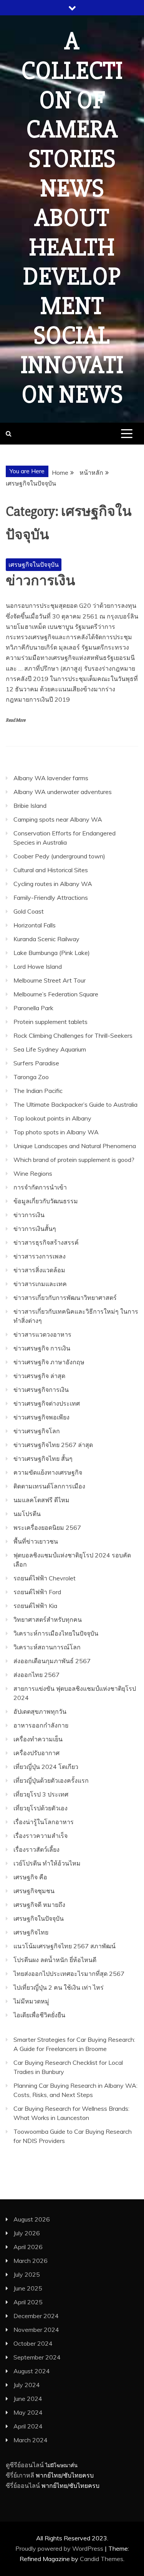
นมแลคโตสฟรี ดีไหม (41, 1500)
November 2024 (36, 2330)
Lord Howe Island (38, 966)
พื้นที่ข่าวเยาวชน (36, 1541)
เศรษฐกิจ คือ (30, 1877)
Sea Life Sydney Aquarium (50, 1049)
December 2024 (36, 2316)
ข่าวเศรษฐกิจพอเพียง (41, 1417)
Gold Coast (29, 911)
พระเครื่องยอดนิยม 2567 (47, 1528)
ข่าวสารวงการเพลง (40, 1256)
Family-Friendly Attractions (51, 897)
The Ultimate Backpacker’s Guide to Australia (75, 1104)
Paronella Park (33, 1008)
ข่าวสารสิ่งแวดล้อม (39, 1270)
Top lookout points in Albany (52, 1118)
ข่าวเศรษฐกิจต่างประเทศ (47, 1403)
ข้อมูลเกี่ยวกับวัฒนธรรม (46, 1201)
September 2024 (37, 2357)
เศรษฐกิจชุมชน (34, 1891)
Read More (16, 720)
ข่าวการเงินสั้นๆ (35, 1229)
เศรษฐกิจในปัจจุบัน (34, 564)
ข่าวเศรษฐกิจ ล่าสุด (39, 1376)
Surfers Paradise (36, 1063)
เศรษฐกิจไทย (31, 1932)
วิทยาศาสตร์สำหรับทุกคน (48, 1619)
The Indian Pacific (38, 1091)
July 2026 (27, 2233)
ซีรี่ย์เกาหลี (20, 2475)
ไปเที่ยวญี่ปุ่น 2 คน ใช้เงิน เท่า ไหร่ (59, 1987)
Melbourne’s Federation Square (56, 994)
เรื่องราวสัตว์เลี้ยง (36, 1849)
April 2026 (28, 2247)
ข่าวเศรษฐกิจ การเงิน (42, 1348)
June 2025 (28, 2288)
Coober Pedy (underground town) (59, 856)
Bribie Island (30, 806)
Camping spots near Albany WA (58, 819)
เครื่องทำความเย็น (38, 1739)
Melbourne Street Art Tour (50, 980)
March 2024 (31, 2440)
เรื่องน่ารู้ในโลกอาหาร (44, 1822)
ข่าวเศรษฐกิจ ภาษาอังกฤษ (49, 1362)
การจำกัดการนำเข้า (40, 1187)
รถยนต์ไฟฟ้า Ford (37, 1592)
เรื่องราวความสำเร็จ (41, 1836)
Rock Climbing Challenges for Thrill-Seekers (73, 1035)
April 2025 (28, 2302)
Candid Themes (102, 2559)
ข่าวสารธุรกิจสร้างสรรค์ (46, 1242)
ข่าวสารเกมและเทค (40, 1284)
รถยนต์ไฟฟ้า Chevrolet (45, 1578)
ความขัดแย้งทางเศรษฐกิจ (48, 1472)
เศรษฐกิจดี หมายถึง (39, 1905)
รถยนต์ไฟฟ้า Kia (35, 1606)
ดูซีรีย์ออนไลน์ (25, 2465)
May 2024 (28, 2412)
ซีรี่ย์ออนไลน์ (23, 2486)
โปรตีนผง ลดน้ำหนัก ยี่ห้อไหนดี (55, 1960)
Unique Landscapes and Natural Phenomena (75, 1146)
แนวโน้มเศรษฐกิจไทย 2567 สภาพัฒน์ (65, 1946)
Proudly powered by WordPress (60, 2548)
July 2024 (27, 2385)
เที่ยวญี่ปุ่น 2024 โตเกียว (46, 1767)
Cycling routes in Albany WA (53, 884)
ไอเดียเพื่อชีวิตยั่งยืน (39, 2015)
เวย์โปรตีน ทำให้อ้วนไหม (47, 1863)
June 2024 (28, 2399)
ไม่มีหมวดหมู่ (31, 2001)
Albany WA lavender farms (51, 778)
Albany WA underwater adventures (63, 792)
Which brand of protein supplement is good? (74, 1160)
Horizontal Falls (35, 925)
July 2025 (27, 2274)
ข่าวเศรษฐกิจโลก (37, 1431)
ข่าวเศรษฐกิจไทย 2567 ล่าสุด (53, 1445)
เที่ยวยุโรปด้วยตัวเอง (41, 1808)
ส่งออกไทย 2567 (36, 1675)
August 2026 (32, 2219)
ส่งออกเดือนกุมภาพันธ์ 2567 (52, 1661)
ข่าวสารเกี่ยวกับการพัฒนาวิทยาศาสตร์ (65, 1298)
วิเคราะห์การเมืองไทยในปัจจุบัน (56, 1633)
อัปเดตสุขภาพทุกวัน (40, 1711)
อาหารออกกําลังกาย (41, 1725)
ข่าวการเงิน (41, 581)
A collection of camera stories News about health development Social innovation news (72, 218)
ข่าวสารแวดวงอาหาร (42, 1334)
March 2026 (31, 2261)
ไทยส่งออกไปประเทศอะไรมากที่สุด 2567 (69, 1974)
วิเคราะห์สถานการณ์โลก (47, 1647)
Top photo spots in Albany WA (56, 1132)
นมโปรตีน (27, 1514)
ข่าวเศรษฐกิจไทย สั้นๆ (43, 1459)
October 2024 (33, 2343)
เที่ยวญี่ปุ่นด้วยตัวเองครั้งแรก (51, 1780)
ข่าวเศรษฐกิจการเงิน (41, 1390)
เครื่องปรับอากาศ (36, 1753)
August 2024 (32, 2371)
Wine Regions (33, 1173)
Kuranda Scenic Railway (46, 939)
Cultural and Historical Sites (51, 870)
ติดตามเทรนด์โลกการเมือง (49, 1486)
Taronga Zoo (31, 1077)
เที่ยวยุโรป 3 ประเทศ (41, 1794)
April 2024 (28, 2426)
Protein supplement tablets (50, 1022)
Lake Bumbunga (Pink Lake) (52, 953)
